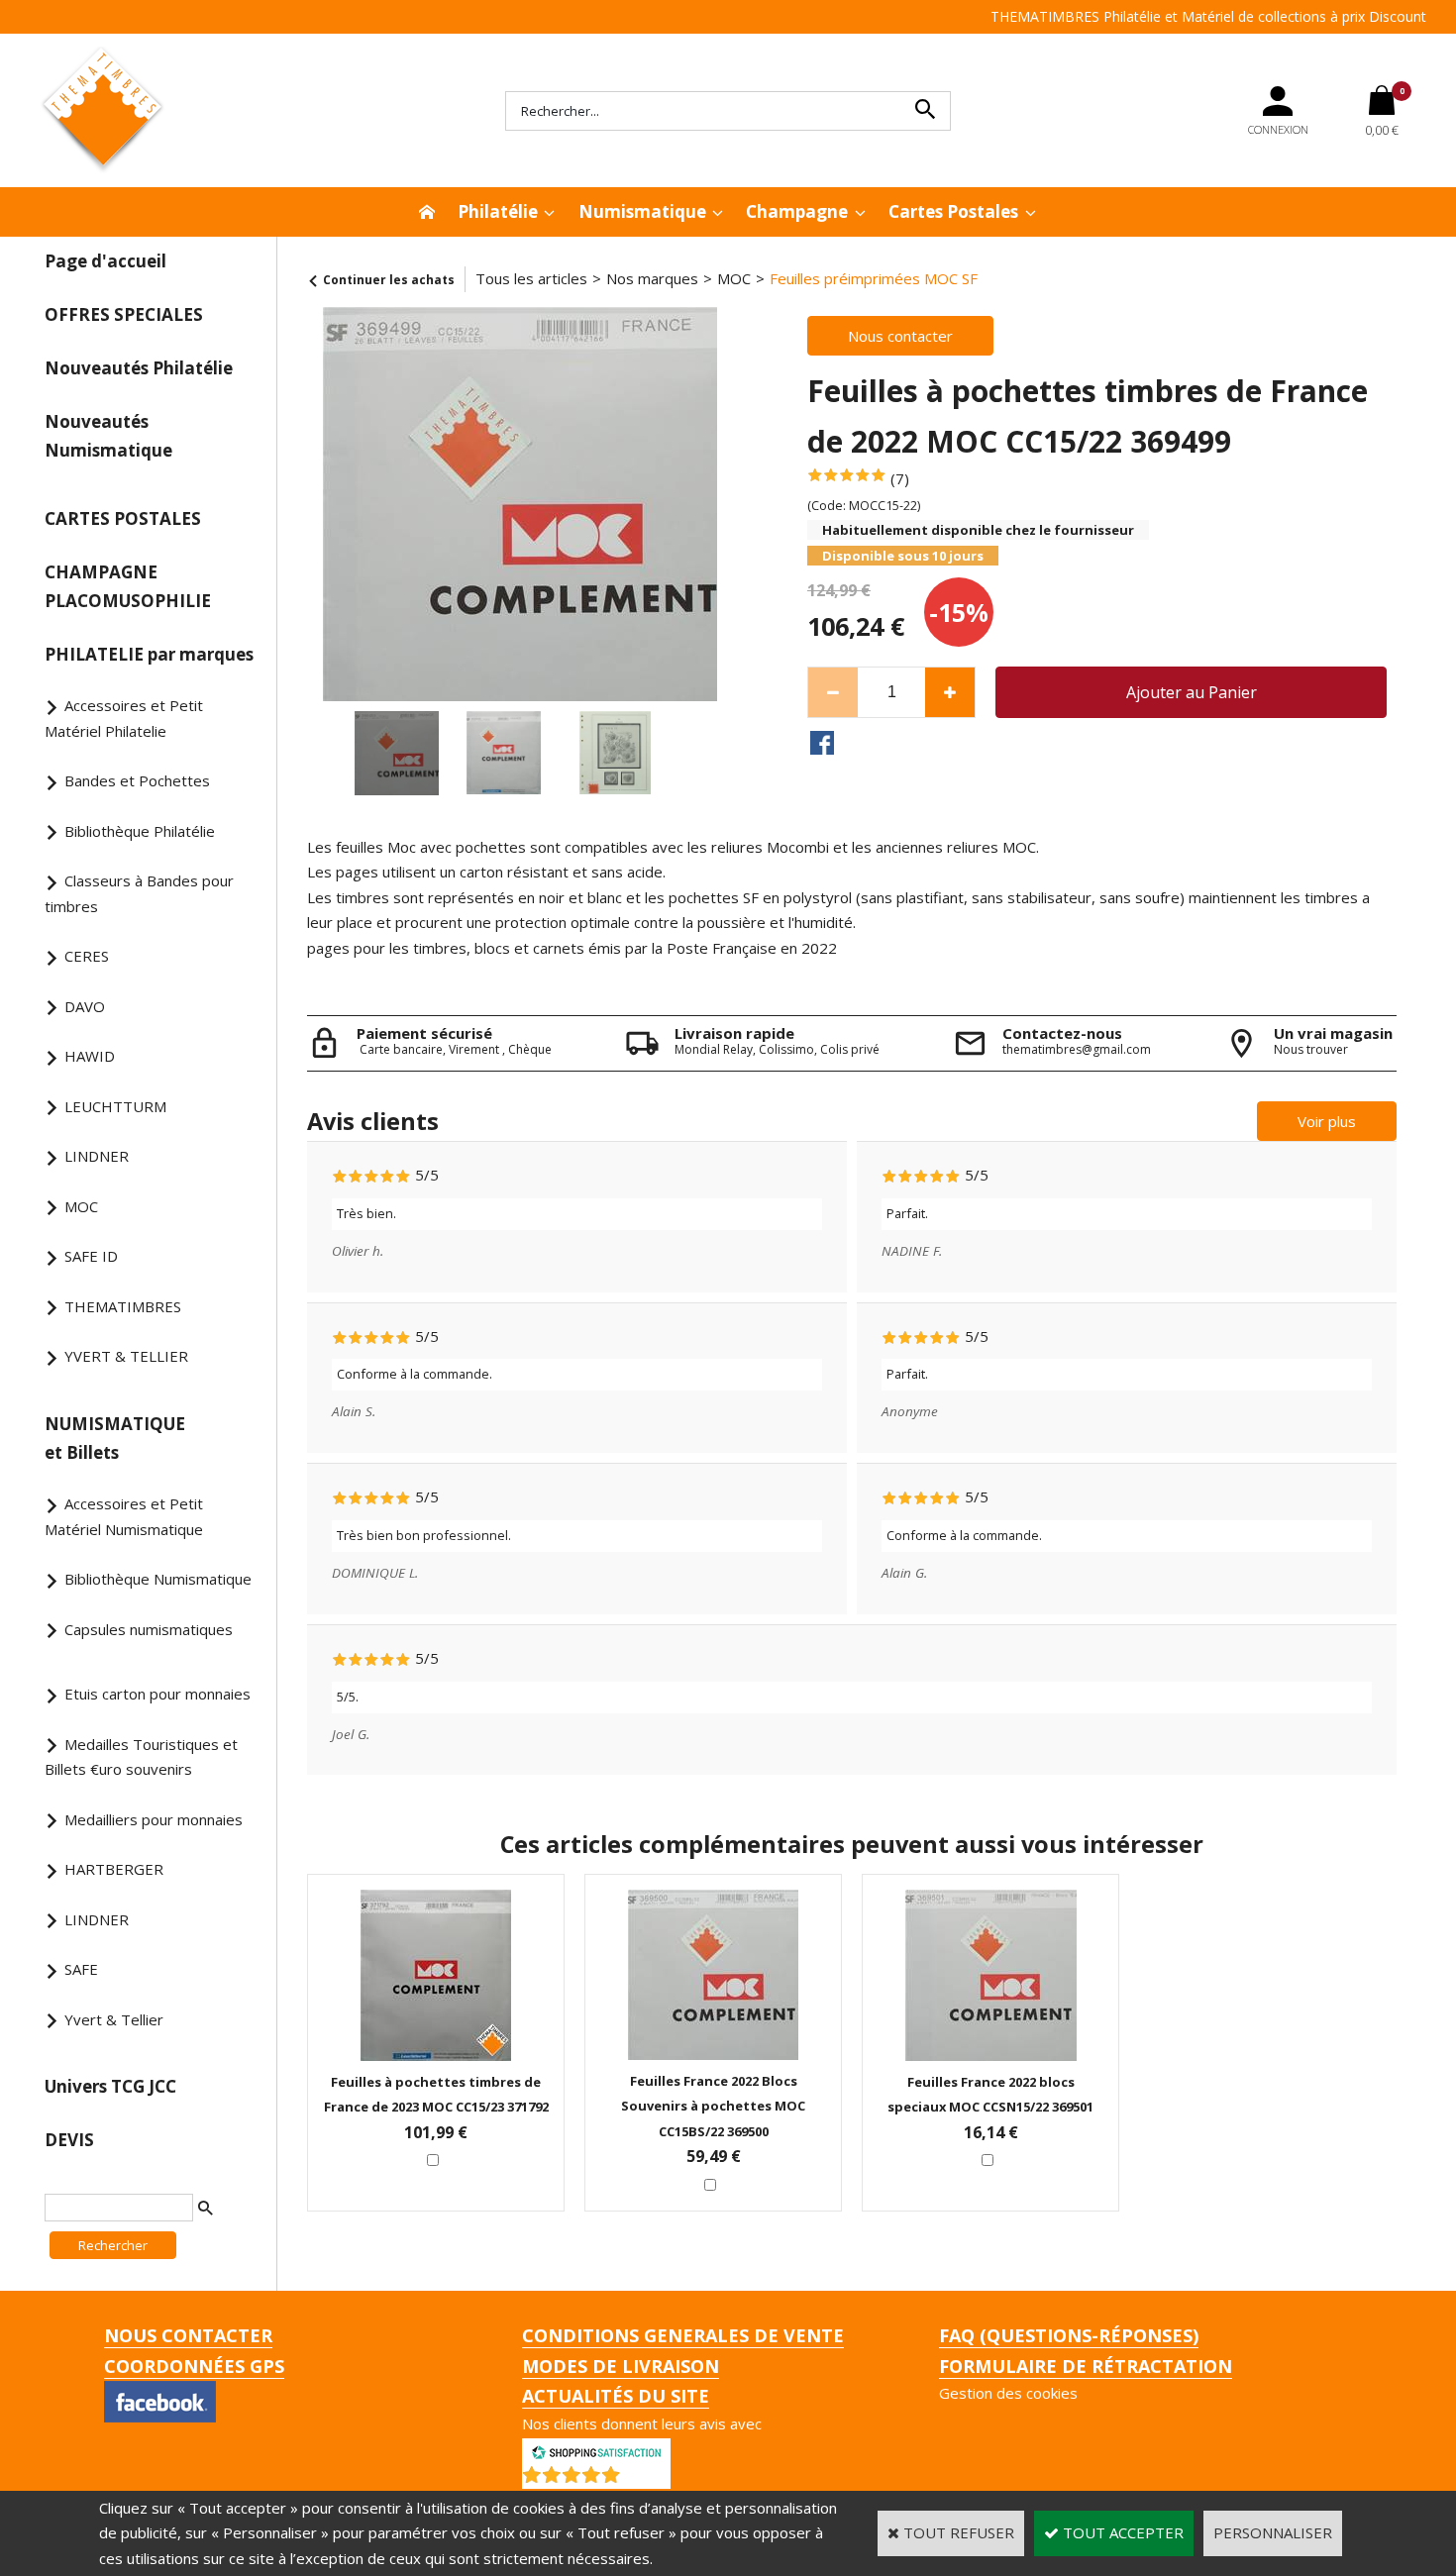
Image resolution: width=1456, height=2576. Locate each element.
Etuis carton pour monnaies (157, 1694)
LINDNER (97, 1156)
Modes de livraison (621, 2366)
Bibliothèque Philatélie (140, 831)
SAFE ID (91, 1256)
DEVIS (69, 2140)
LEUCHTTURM (115, 1106)
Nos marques (652, 278)
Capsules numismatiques (149, 1629)
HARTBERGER (114, 1869)
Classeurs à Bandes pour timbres (139, 893)
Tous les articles (531, 278)
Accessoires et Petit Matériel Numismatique (124, 1516)
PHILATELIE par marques (149, 654)
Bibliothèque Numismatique (158, 1579)
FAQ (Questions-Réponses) (1069, 2335)
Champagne (797, 211)
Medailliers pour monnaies (154, 1819)
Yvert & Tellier (114, 2019)
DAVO (85, 1006)
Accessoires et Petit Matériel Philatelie (124, 718)
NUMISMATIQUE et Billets (115, 1438)
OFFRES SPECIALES (124, 314)
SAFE (81, 1969)
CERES (87, 956)
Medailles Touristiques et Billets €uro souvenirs (141, 1757)
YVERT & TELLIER (126, 1356)
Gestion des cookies (1008, 2393)
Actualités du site (616, 2396)
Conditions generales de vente (683, 2335)
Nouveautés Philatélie (139, 368)
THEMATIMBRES (123, 1306)
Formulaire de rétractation (1086, 2366)
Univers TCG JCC (110, 2086)
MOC (81, 1206)
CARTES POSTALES (123, 518)
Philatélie (498, 211)
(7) (900, 478)
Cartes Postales (953, 211)
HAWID (90, 1056)
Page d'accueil (105, 261)
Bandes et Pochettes (137, 780)
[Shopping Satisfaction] (596, 2450)
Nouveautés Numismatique (108, 436)
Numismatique (642, 211)
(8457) (648, 2479)
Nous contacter (188, 2335)
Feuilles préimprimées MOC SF (874, 278)
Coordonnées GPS (194, 2366)
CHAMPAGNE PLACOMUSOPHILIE (128, 586)
